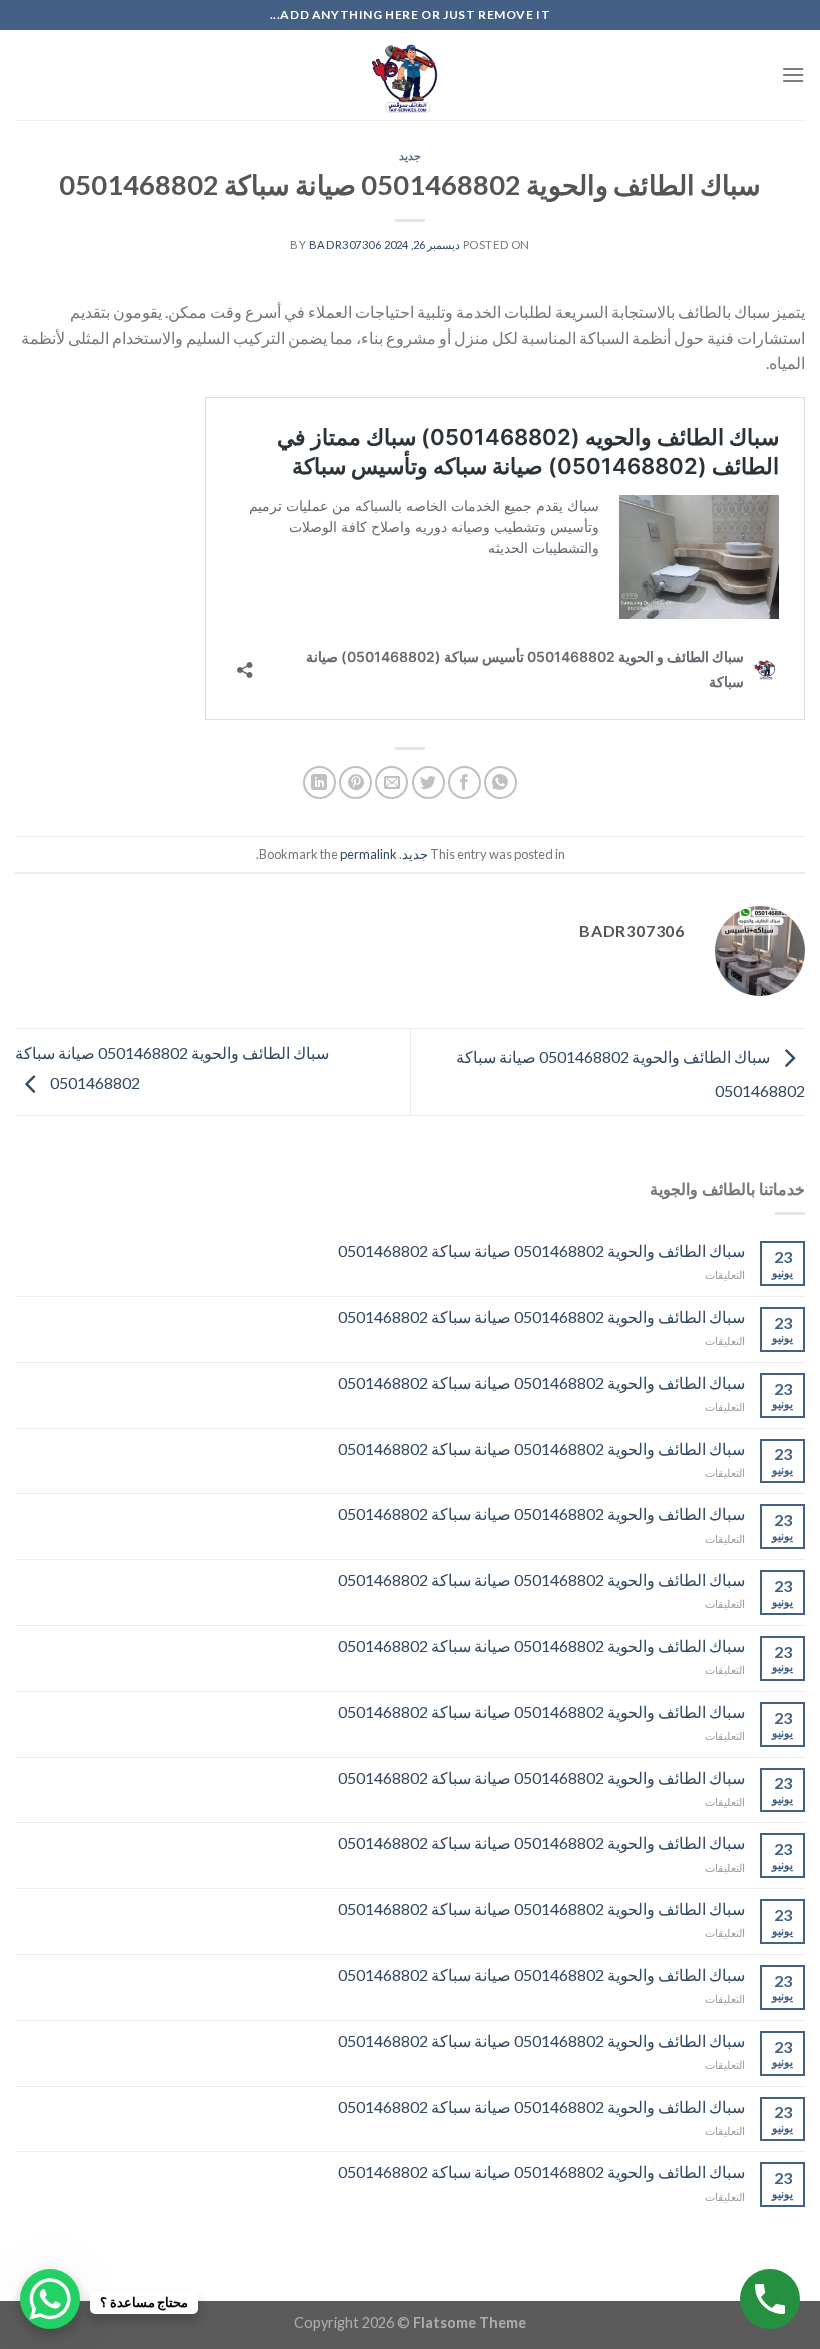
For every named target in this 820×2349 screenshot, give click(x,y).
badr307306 (345, 244)
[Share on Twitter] (428, 782)
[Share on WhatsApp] (500, 782)
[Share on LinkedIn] (319, 782)
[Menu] (793, 74)
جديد (410, 155)
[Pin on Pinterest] (355, 782)
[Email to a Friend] (391, 782)
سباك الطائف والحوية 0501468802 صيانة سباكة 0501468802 (541, 1250)
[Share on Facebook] (464, 782)
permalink (368, 854)
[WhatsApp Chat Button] (50, 2299)
